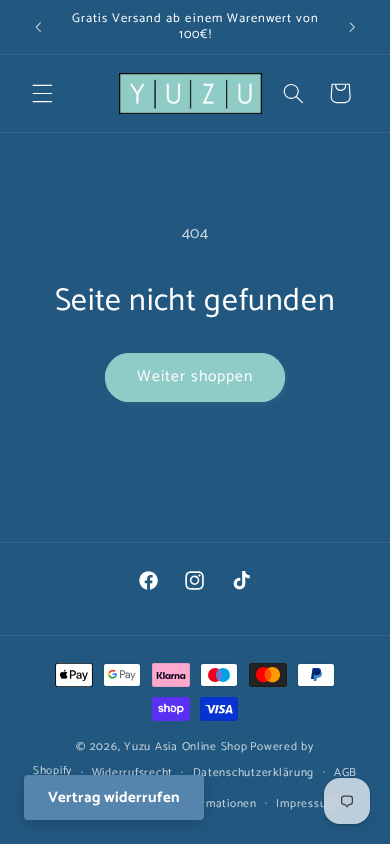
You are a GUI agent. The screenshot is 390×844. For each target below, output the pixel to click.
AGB (345, 772)
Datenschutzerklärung (254, 772)
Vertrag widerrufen (114, 797)
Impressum (306, 803)
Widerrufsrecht (132, 772)
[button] (42, 93)
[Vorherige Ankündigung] (38, 27)
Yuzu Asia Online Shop (185, 746)
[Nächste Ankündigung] (352, 27)
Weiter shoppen (195, 377)
